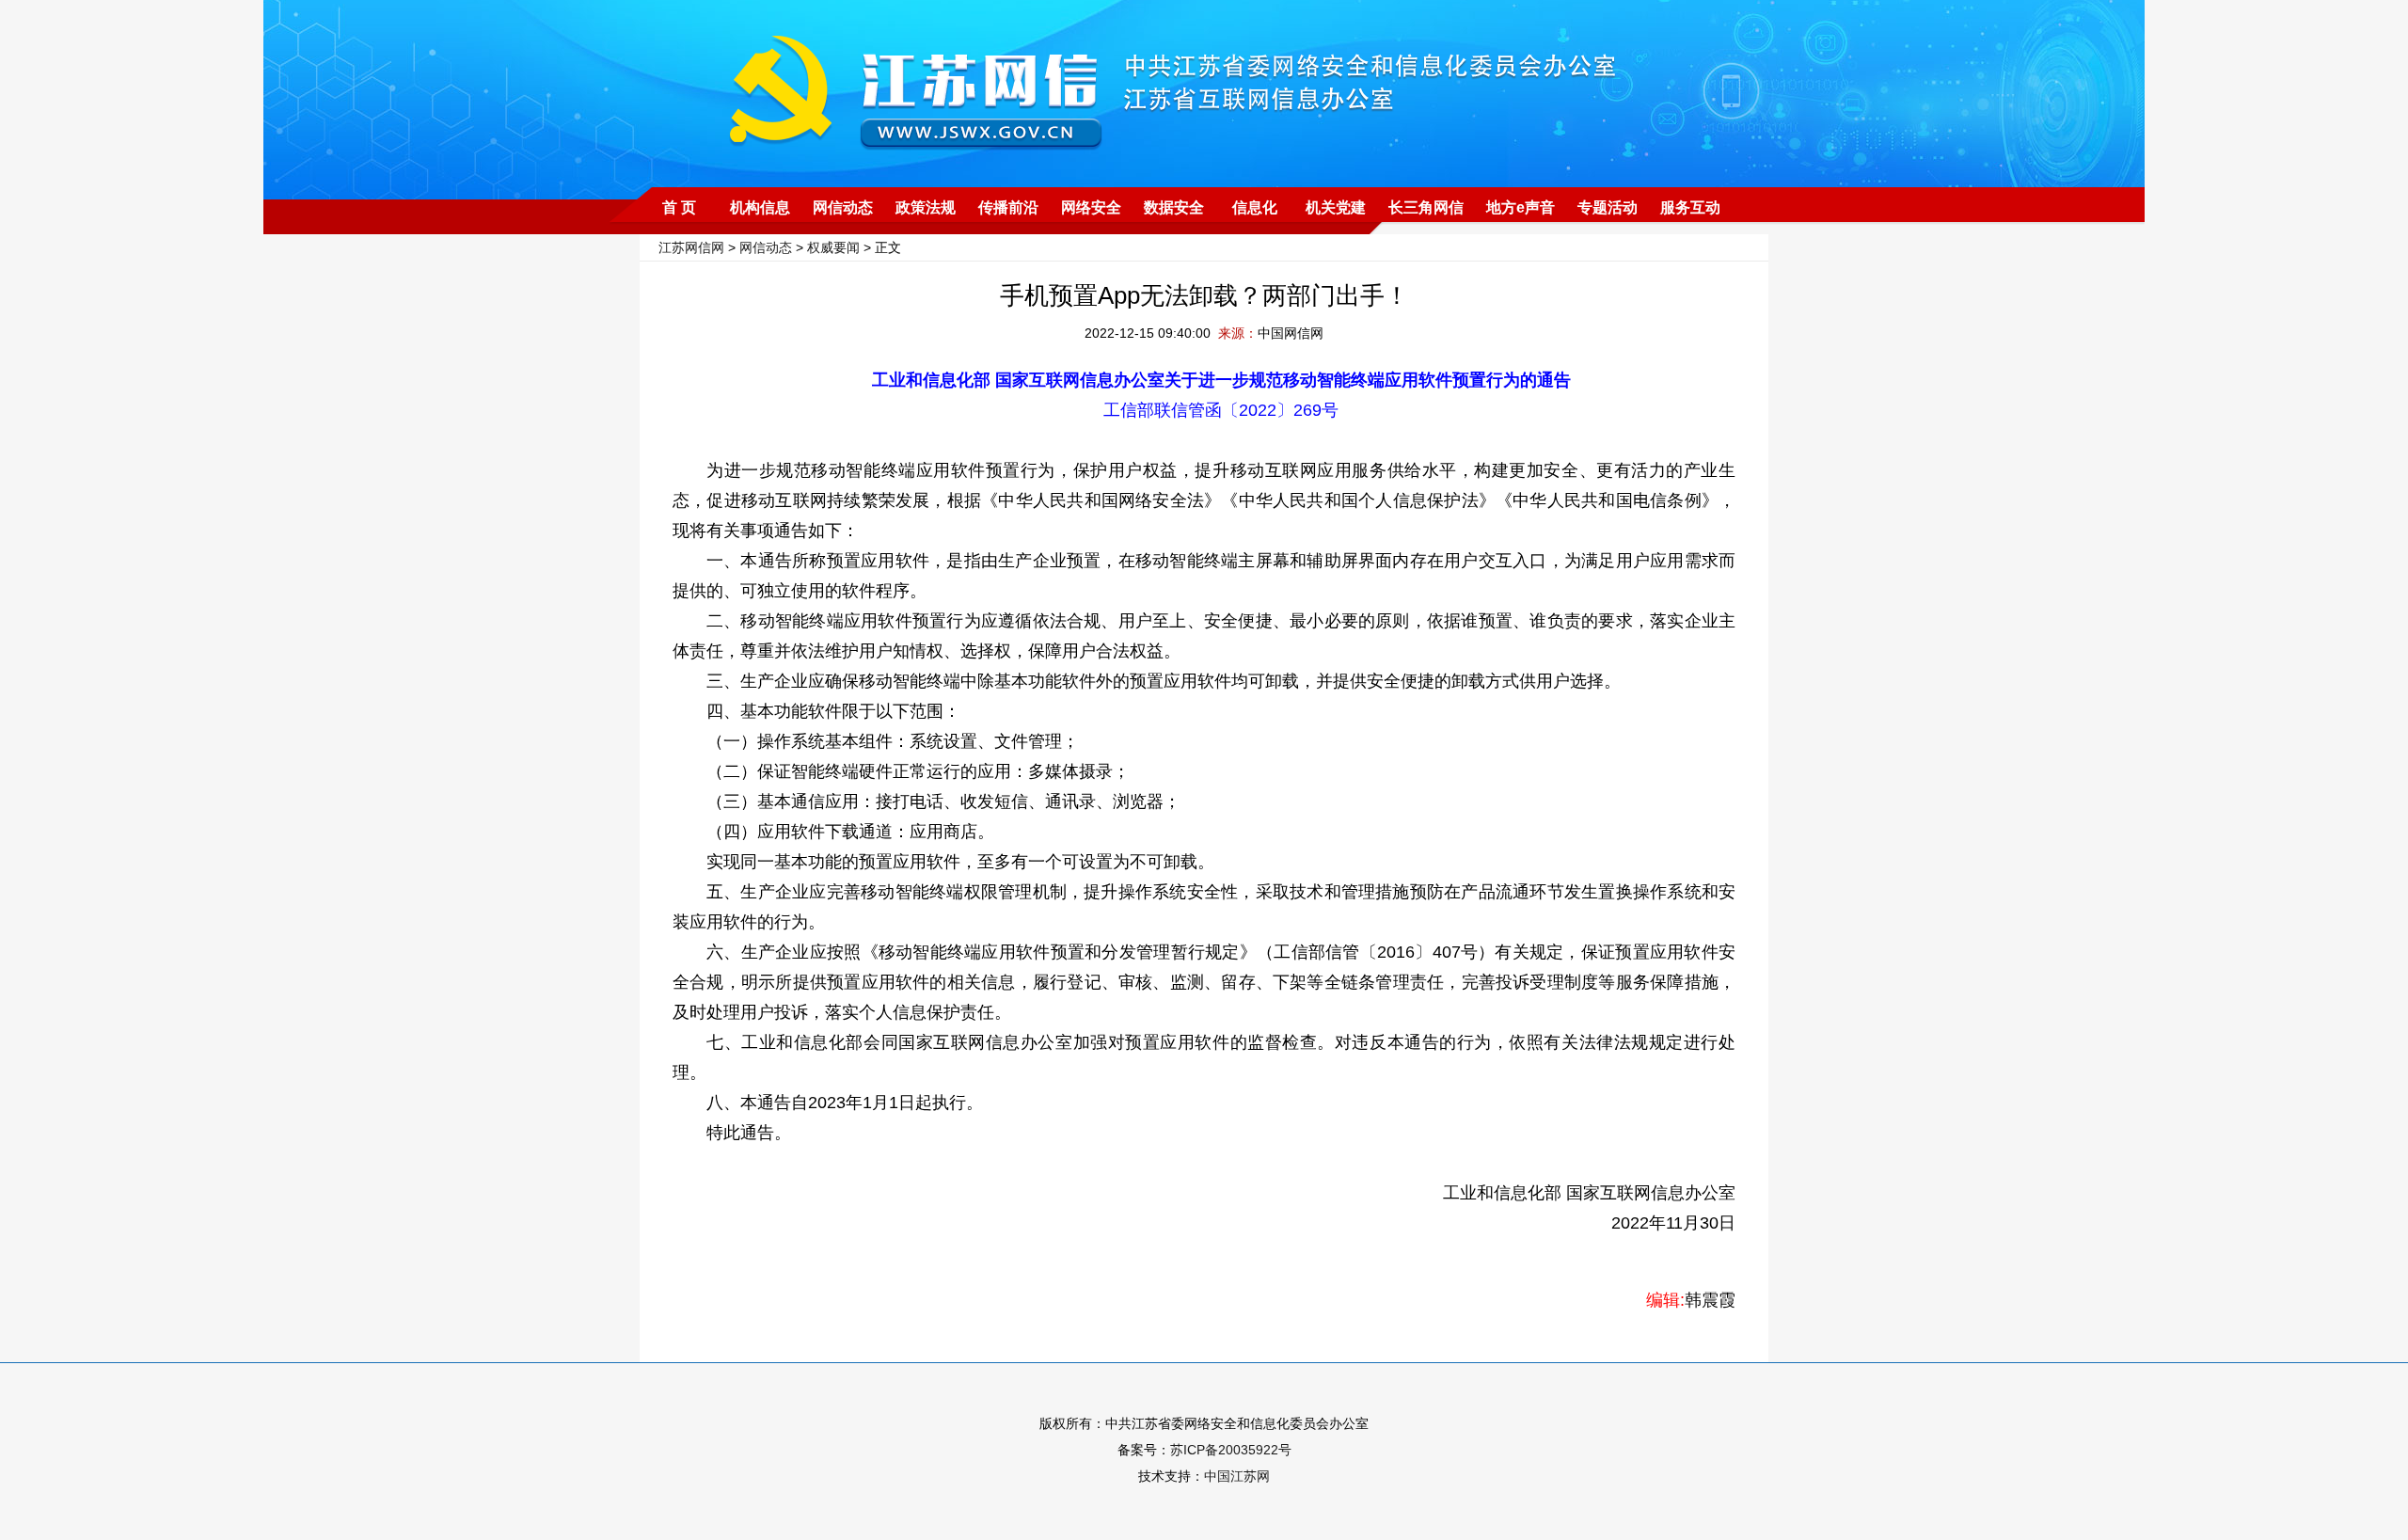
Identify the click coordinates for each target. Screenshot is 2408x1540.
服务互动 (1690, 207)
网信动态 (843, 207)
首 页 (679, 207)
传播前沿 (1008, 207)
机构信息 (760, 207)
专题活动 (1608, 207)
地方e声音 (1521, 207)
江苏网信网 (691, 247)
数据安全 (1174, 207)
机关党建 (1336, 207)
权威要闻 (833, 247)
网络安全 (1091, 207)
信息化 (1255, 207)
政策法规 (926, 207)
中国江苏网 (1237, 1476)
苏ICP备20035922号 (1231, 1450)
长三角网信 (1426, 207)
